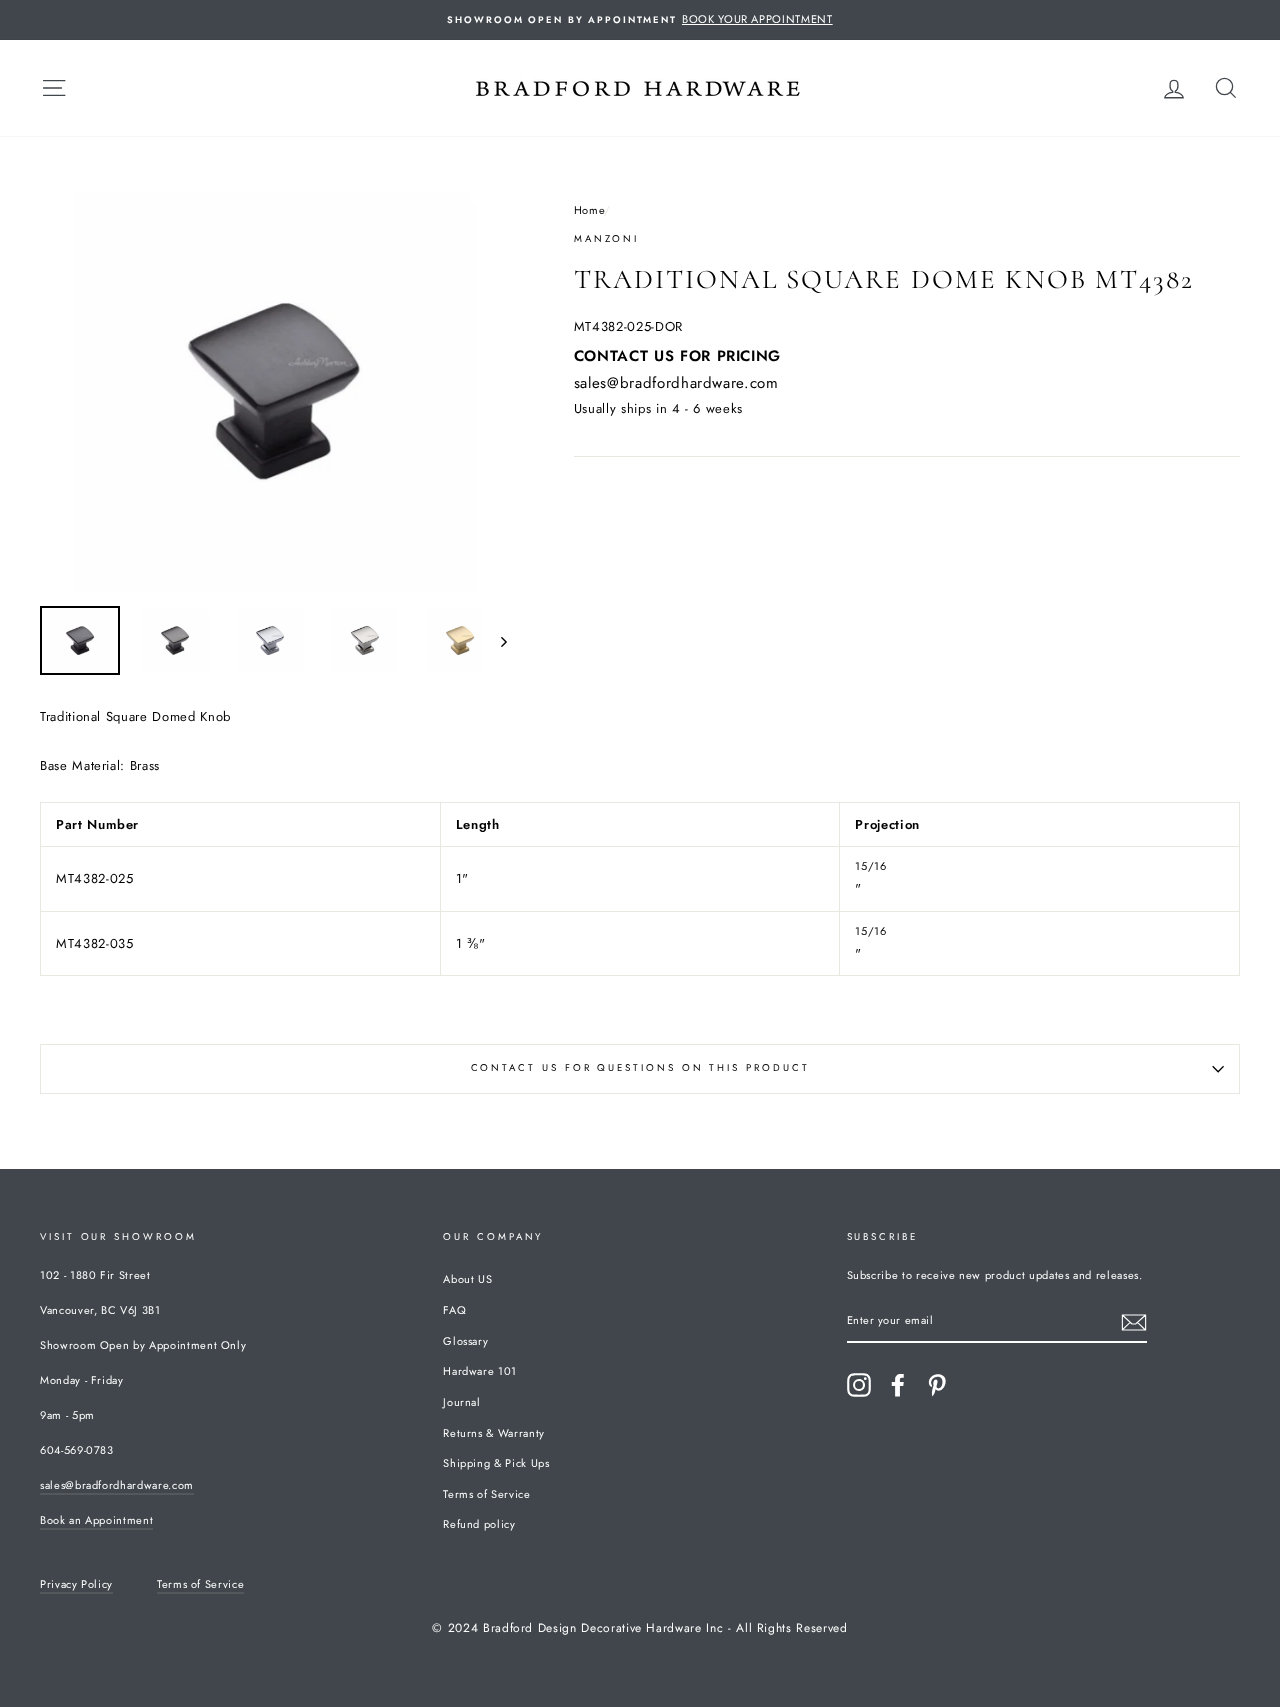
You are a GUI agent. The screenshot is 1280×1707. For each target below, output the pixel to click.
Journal (462, 1402)
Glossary (465, 1341)
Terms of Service (486, 1494)
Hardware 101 (480, 1371)
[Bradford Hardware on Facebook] (898, 1385)
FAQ (454, 1310)
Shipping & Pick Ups (496, 1463)
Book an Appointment (96, 1520)
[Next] (494, 640)
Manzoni (606, 239)
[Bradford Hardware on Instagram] (859, 1385)
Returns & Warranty (494, 1433)
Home (589, 210)
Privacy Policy (76, 1584)
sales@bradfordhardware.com (676, 383)
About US (467, 1279)
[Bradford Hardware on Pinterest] (937, 1385)
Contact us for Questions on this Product (640, 1068)
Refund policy (479, 1524)
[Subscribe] (1134, 1322)
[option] (640, 20)
